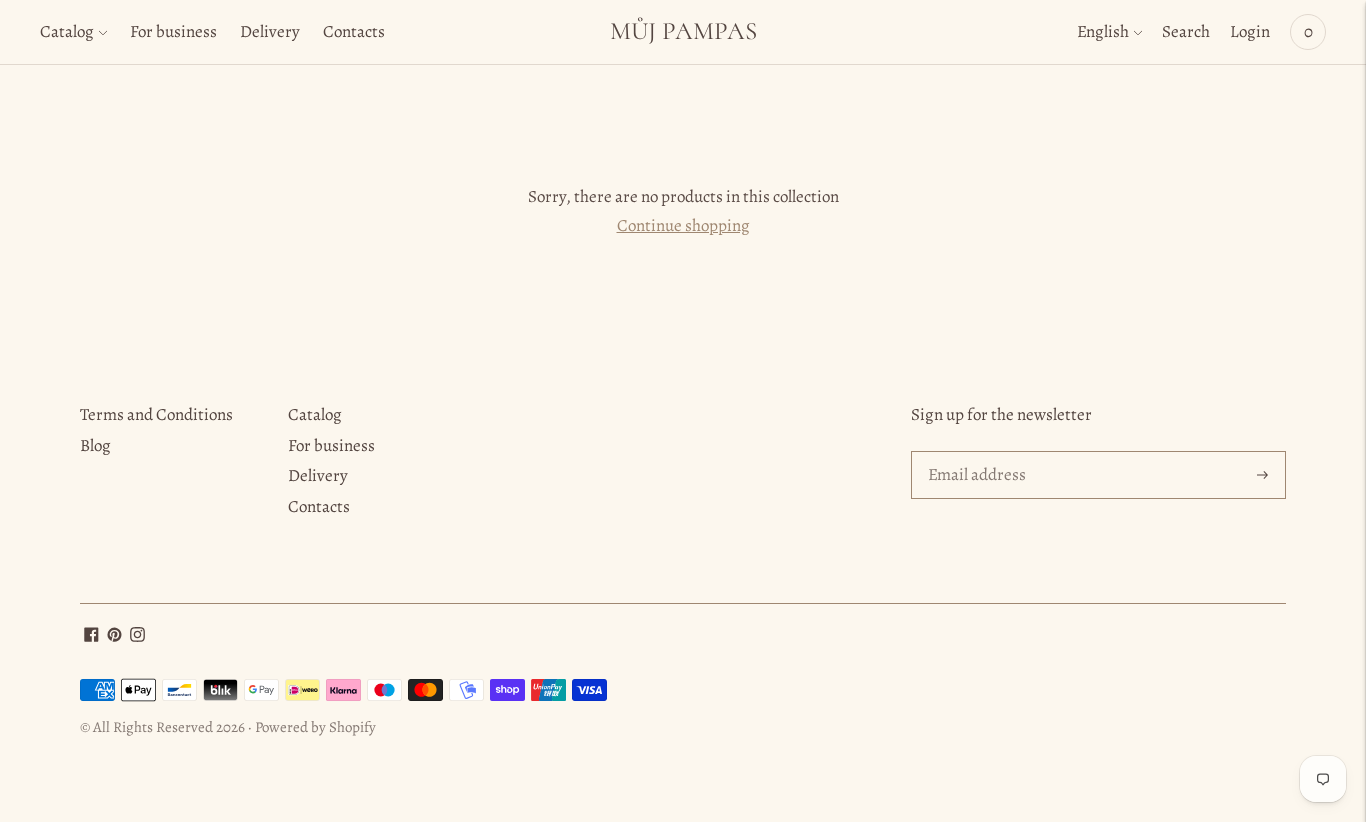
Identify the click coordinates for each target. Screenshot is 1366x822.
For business (173, 31)
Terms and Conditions (156, 414)
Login (1250, 31)
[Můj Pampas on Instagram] (137, 636)
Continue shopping (683, 225)
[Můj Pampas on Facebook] (91, 636)
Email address (974, 453)
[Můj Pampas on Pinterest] (114, 636)
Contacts (354, 31)
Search (1186, 31)
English (1103, 31)
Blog (95, 445)
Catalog (67, 31)
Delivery (270, 31)
